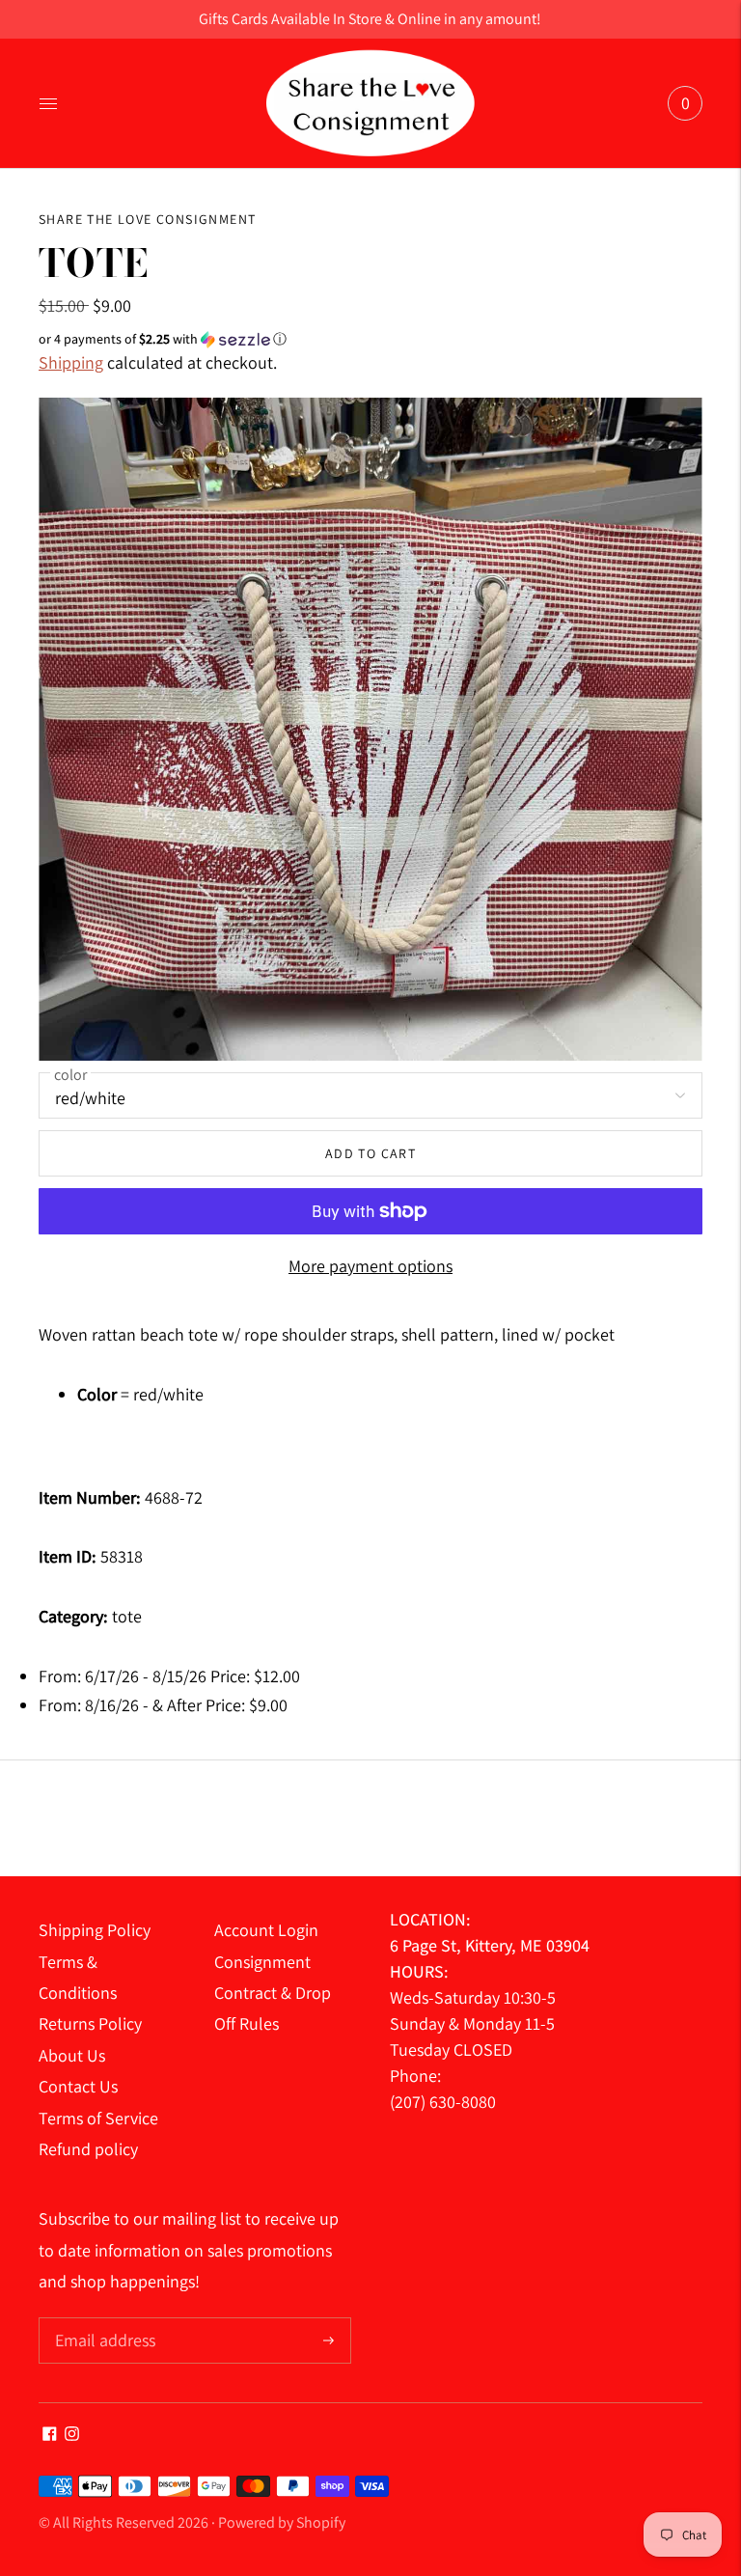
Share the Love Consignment (147, 219)
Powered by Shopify (282, 2522)
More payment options (370, 1266)
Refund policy (88, 2149)
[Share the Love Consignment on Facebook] (50, 2435)
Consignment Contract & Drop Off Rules (273, 1993)
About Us (72, 2055)
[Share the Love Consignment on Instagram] (72, 2435)
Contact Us (78, 2086)
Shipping (71, 362)
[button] (370, 339)
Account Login (266, 1930)
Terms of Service (98, 2118)
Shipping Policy (95, 1930)
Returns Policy (90, 2023)
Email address (103, 2320)
